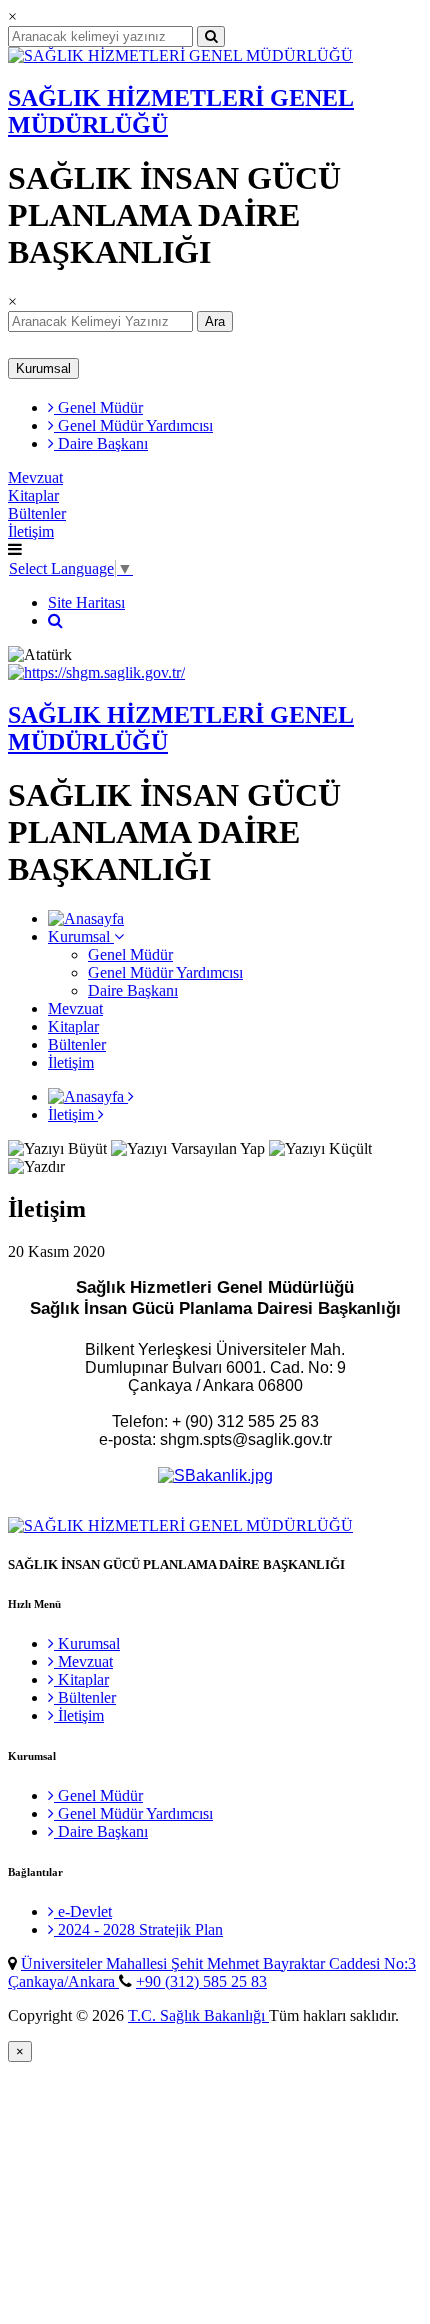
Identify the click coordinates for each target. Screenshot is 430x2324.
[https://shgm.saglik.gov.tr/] (96, 672)
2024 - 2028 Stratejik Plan (138, 1929)
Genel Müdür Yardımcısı (133, 425)
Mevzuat (35, 477)
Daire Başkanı (101, 443)
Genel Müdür (98, 407)
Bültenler (37, 513)
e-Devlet (83, 1911)
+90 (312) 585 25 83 (201, 1981)
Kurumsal (43, 368)
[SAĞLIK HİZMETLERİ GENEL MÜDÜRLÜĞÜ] (180, 55)
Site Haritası (86, 602)
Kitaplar (33, 495)
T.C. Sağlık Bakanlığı (198, 2015)
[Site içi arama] (55, 620)
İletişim (31, 531)
